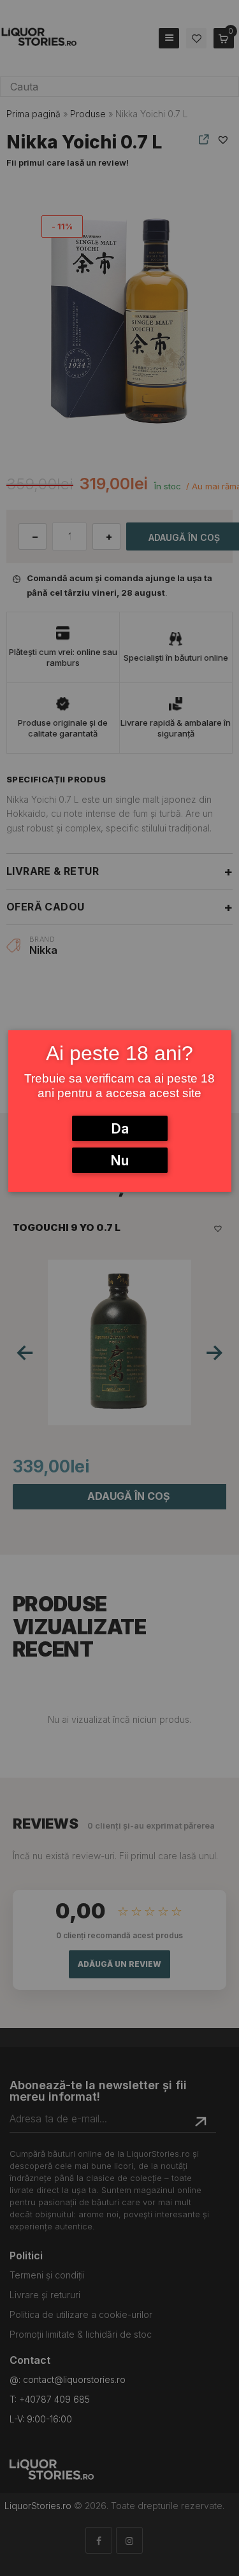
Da (120, 1128)
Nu (119, 1160)
